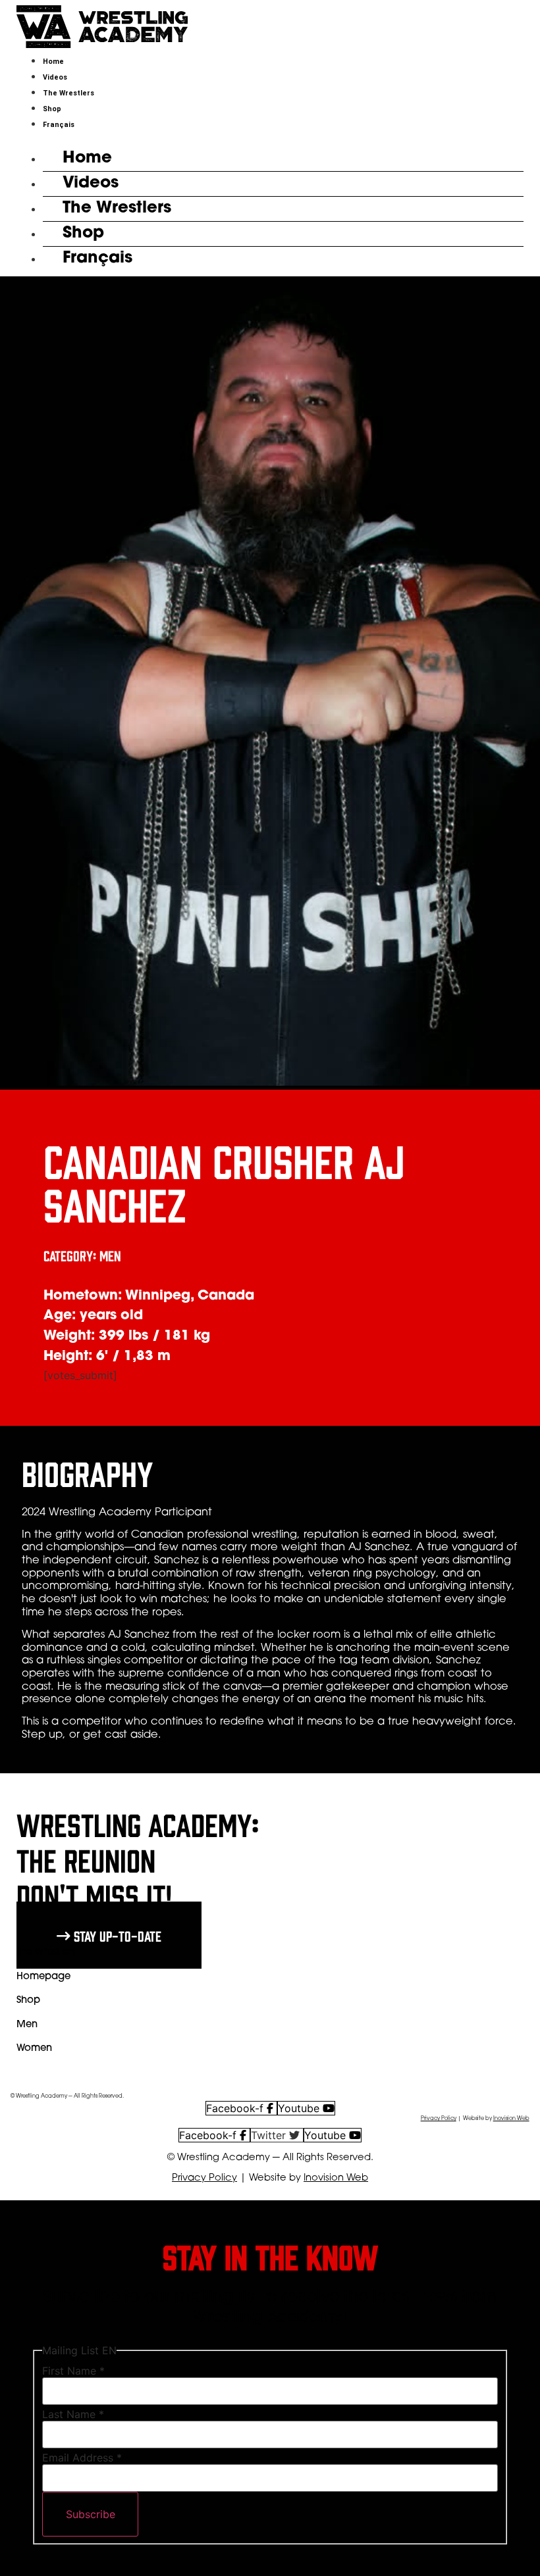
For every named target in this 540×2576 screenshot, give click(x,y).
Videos (55, 77)
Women (34, 2049)
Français (59, 125)
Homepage (43, 1977)
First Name (73, 2371)
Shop (52, 109)
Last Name (73, 2414)
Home (53, 62)
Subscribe (91, 2514)
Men (27, 2025)
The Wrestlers (68, 93)
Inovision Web (511, 2119)
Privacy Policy (439, 2119)
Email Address (82, 2458)
